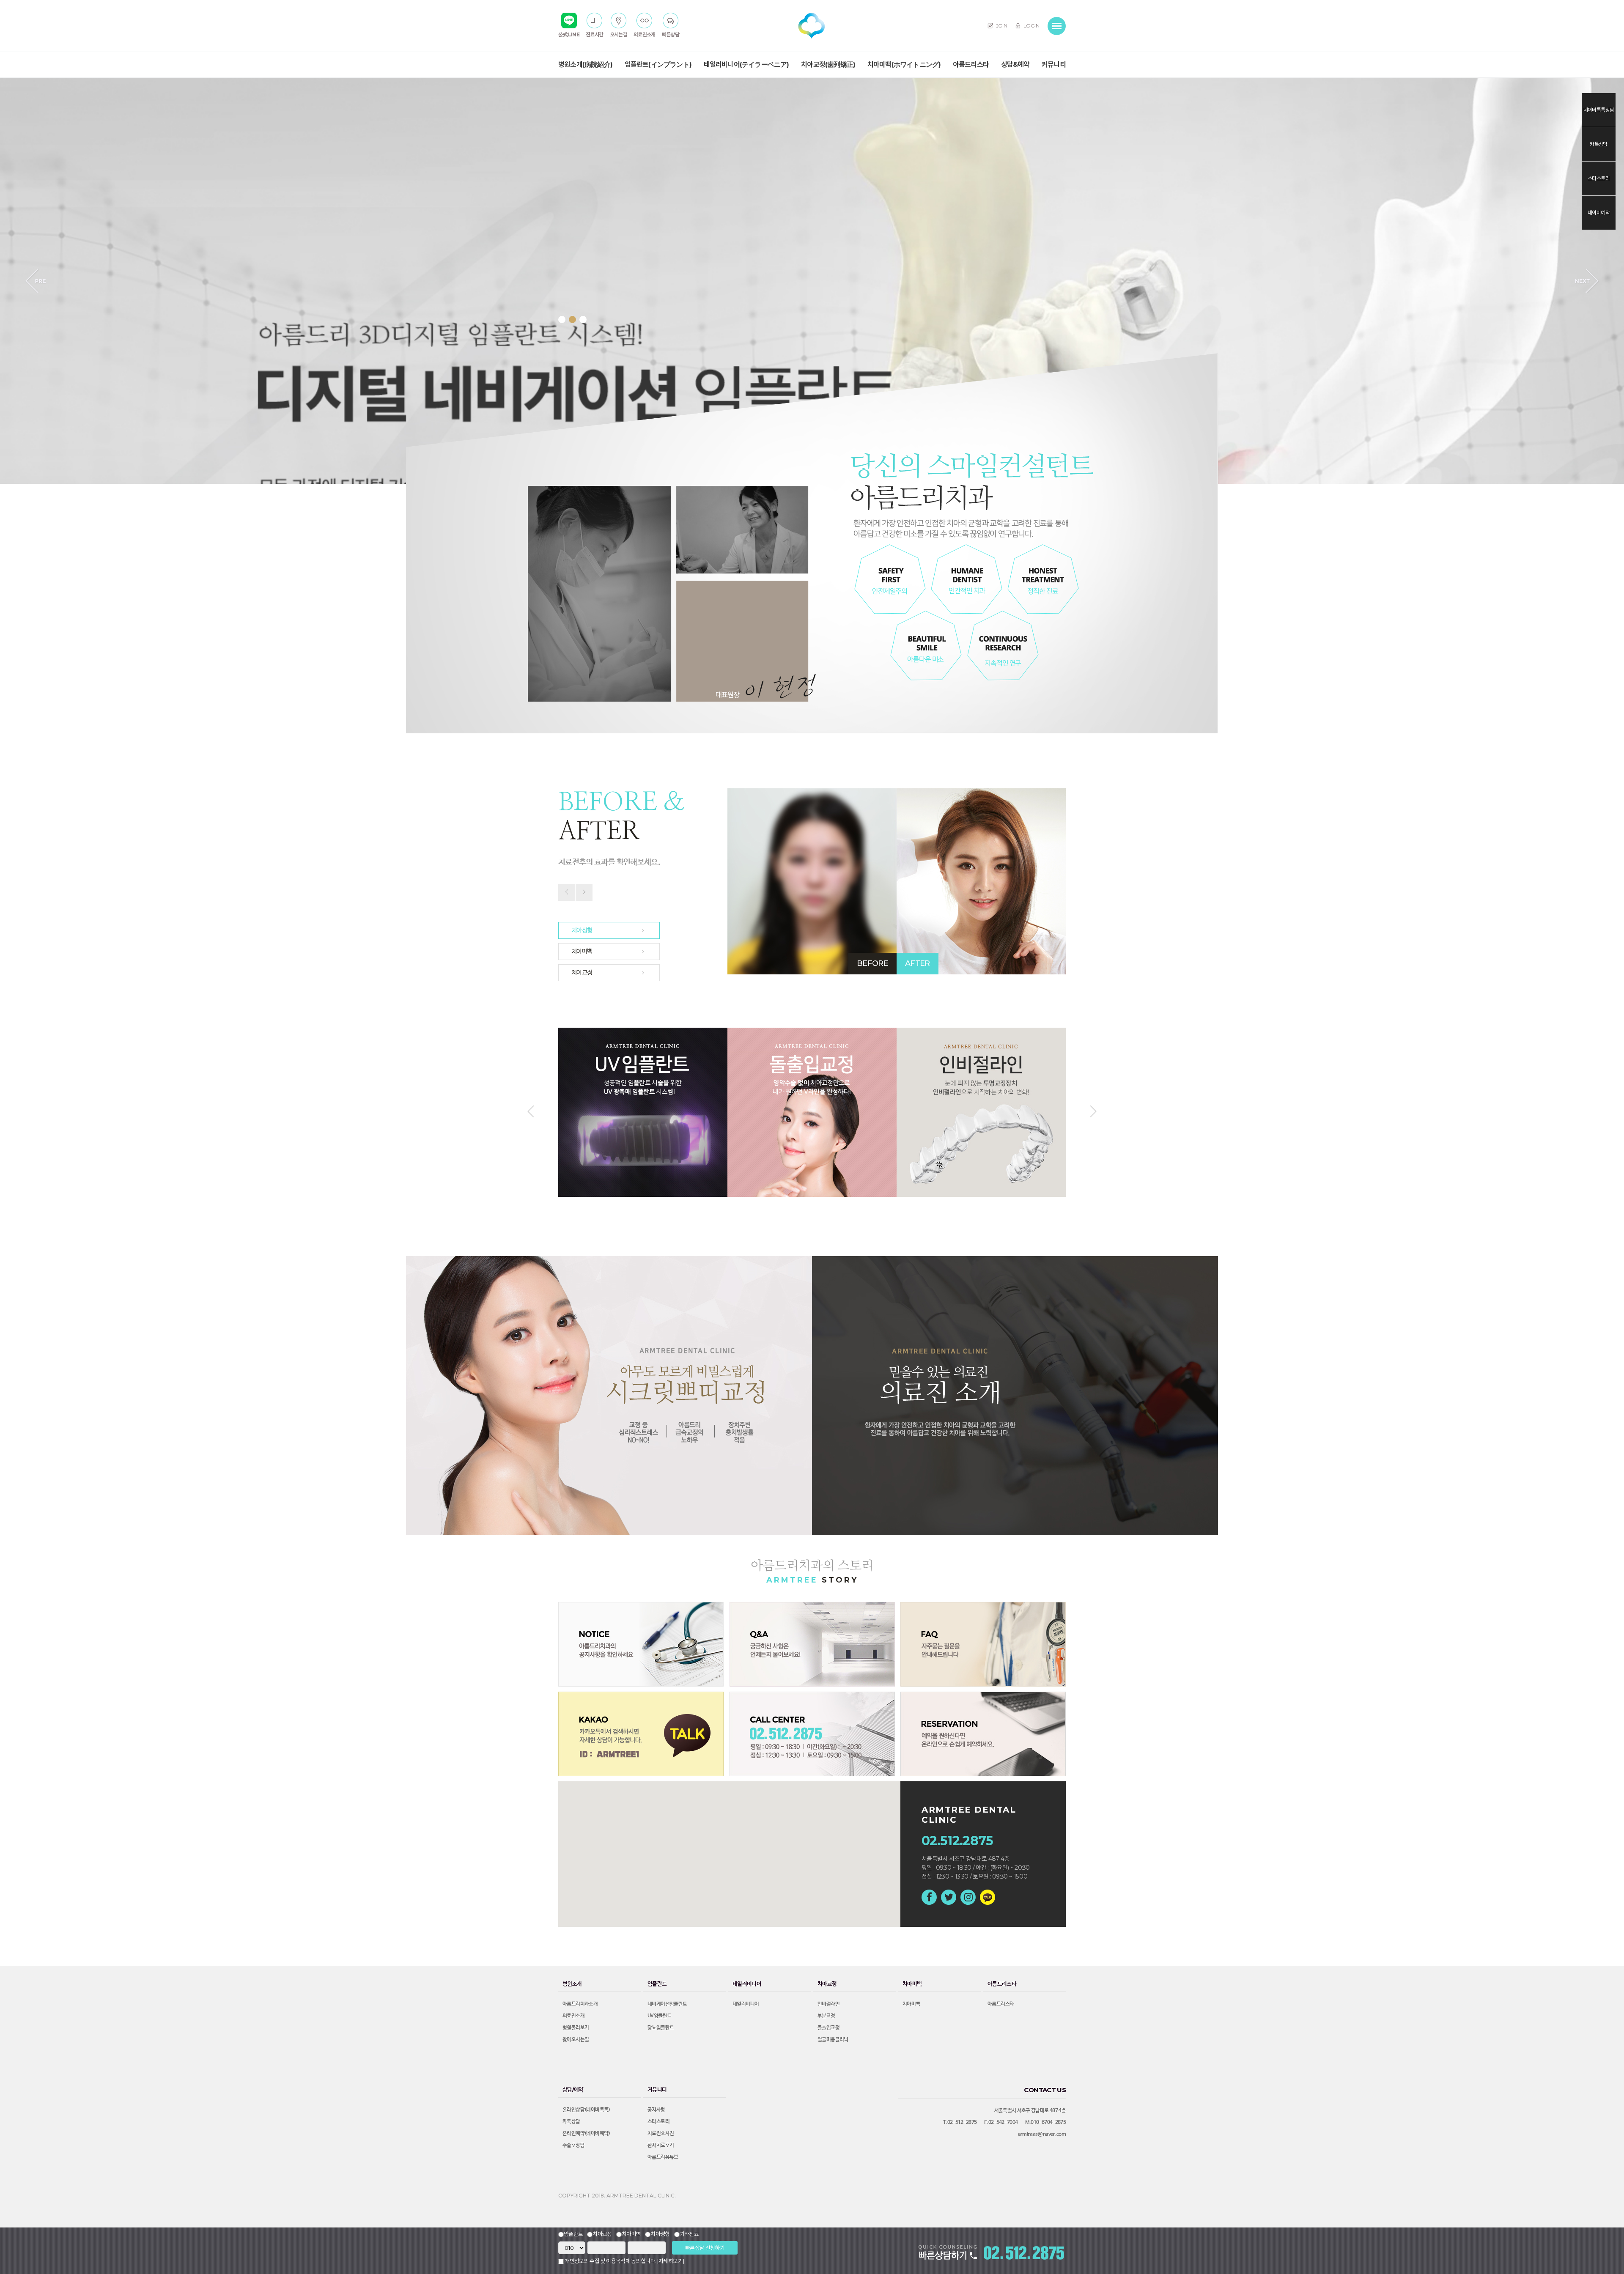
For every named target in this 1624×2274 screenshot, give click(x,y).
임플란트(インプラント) (658, 64)
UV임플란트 (659, 2016)
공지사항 (656, 2110)
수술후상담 (573, 2145)
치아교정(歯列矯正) (828, 64)
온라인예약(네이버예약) (586, 2134)
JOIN (1001, 26)
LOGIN (1031, 26)
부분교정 (826, 2016)
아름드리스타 (971, 64)
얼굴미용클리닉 (833, 2040)
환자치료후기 (661, 2145)
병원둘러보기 (576, 2028)
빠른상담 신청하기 (705, 2248)
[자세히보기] (671, 2261)
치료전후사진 (661, 2134)
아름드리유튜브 (663, 2157)
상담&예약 (1015, 64)
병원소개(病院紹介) (585, 64)
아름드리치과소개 (580, 2004)
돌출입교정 (828, 2028)
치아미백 (911, 2004)
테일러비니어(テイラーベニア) (746, 64)
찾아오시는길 (576, 2040)
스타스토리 (658, 2122)
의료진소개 (573, 2016)
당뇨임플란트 (661, 2028)
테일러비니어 (746, 2004)
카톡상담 (571, 2122)
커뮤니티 (1054, 64)
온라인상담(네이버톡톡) (586, 2110)
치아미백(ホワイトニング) (904, 64)
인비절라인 (828, 2004)
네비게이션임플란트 (667, 2004)
